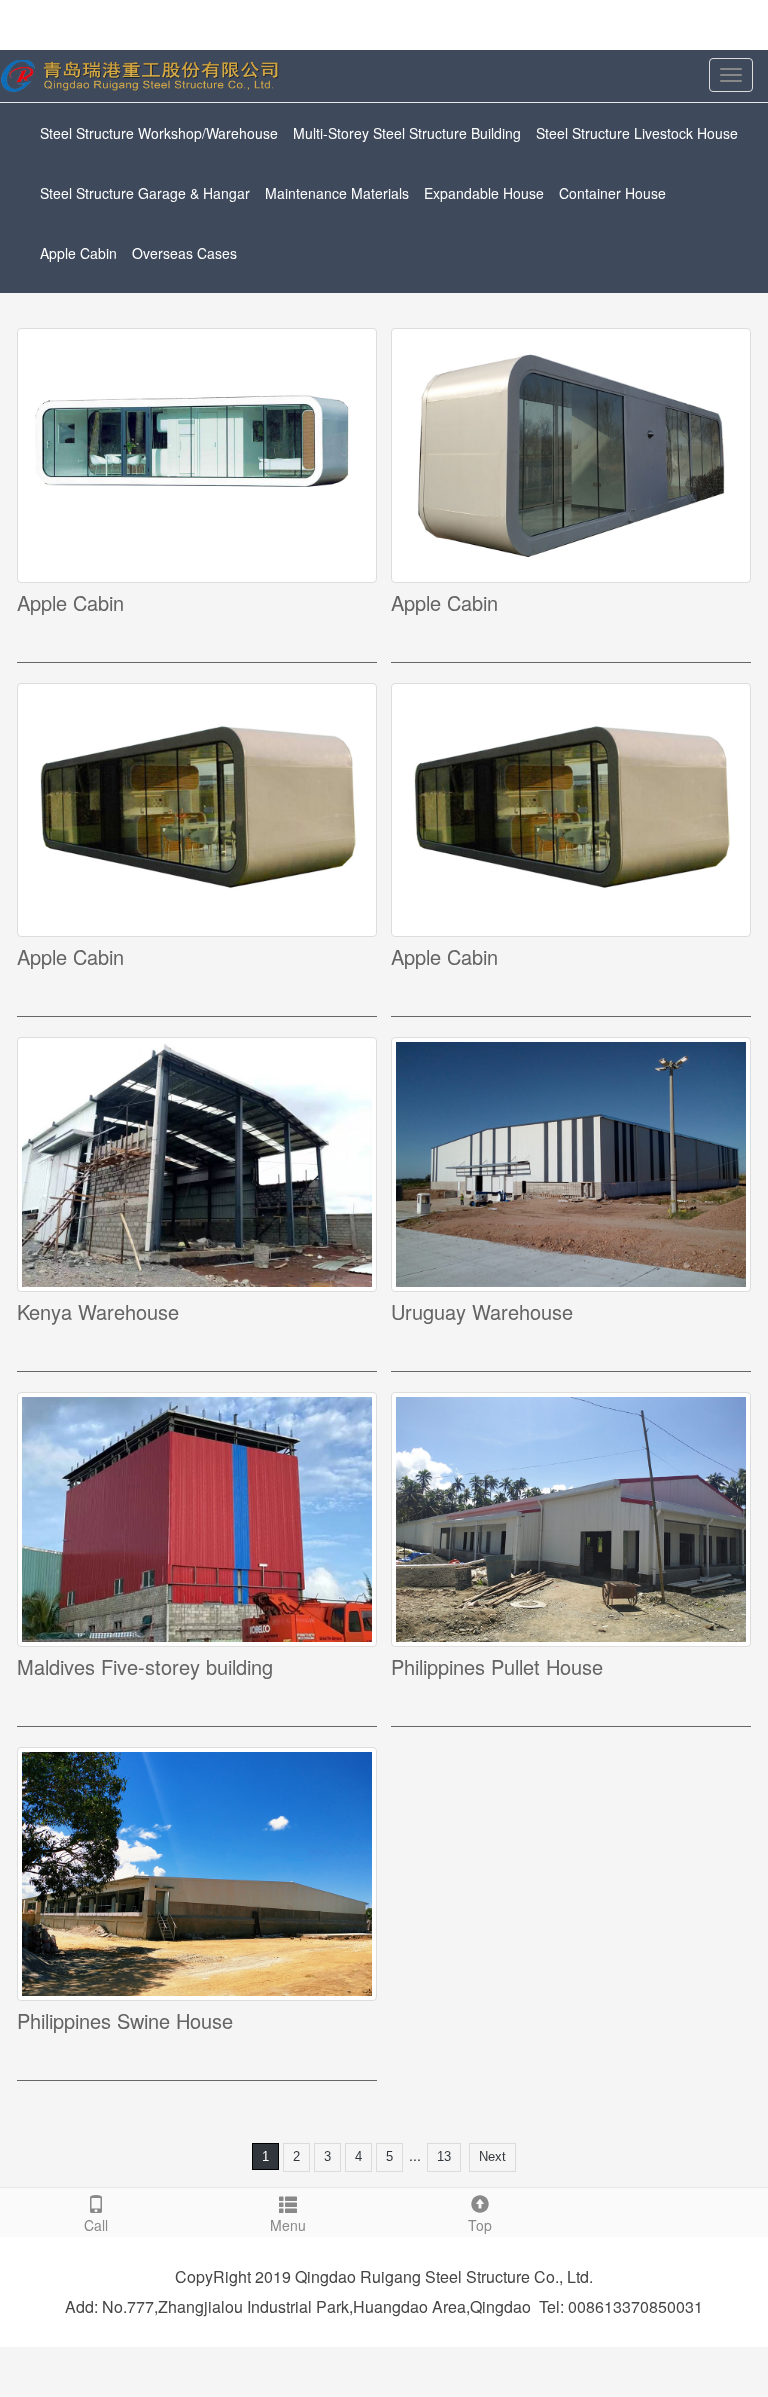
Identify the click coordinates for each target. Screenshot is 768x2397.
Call (96, 2225)
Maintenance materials (337, 193)
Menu (288, 2225)
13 (444, 2156)
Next (492, 2156)
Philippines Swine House (125, 2020)
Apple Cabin (78, 253)
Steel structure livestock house (637, 133)
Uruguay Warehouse (482, 1311)
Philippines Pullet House (497, 1666)
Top (480, 2225)
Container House (612, 193)
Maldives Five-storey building (145, 1666)
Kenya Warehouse (98, 1311)
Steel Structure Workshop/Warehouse (159, 133)
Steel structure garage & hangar (145, 193)
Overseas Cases (184, 253)
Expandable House (484, 193)
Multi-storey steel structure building (407, 133)
